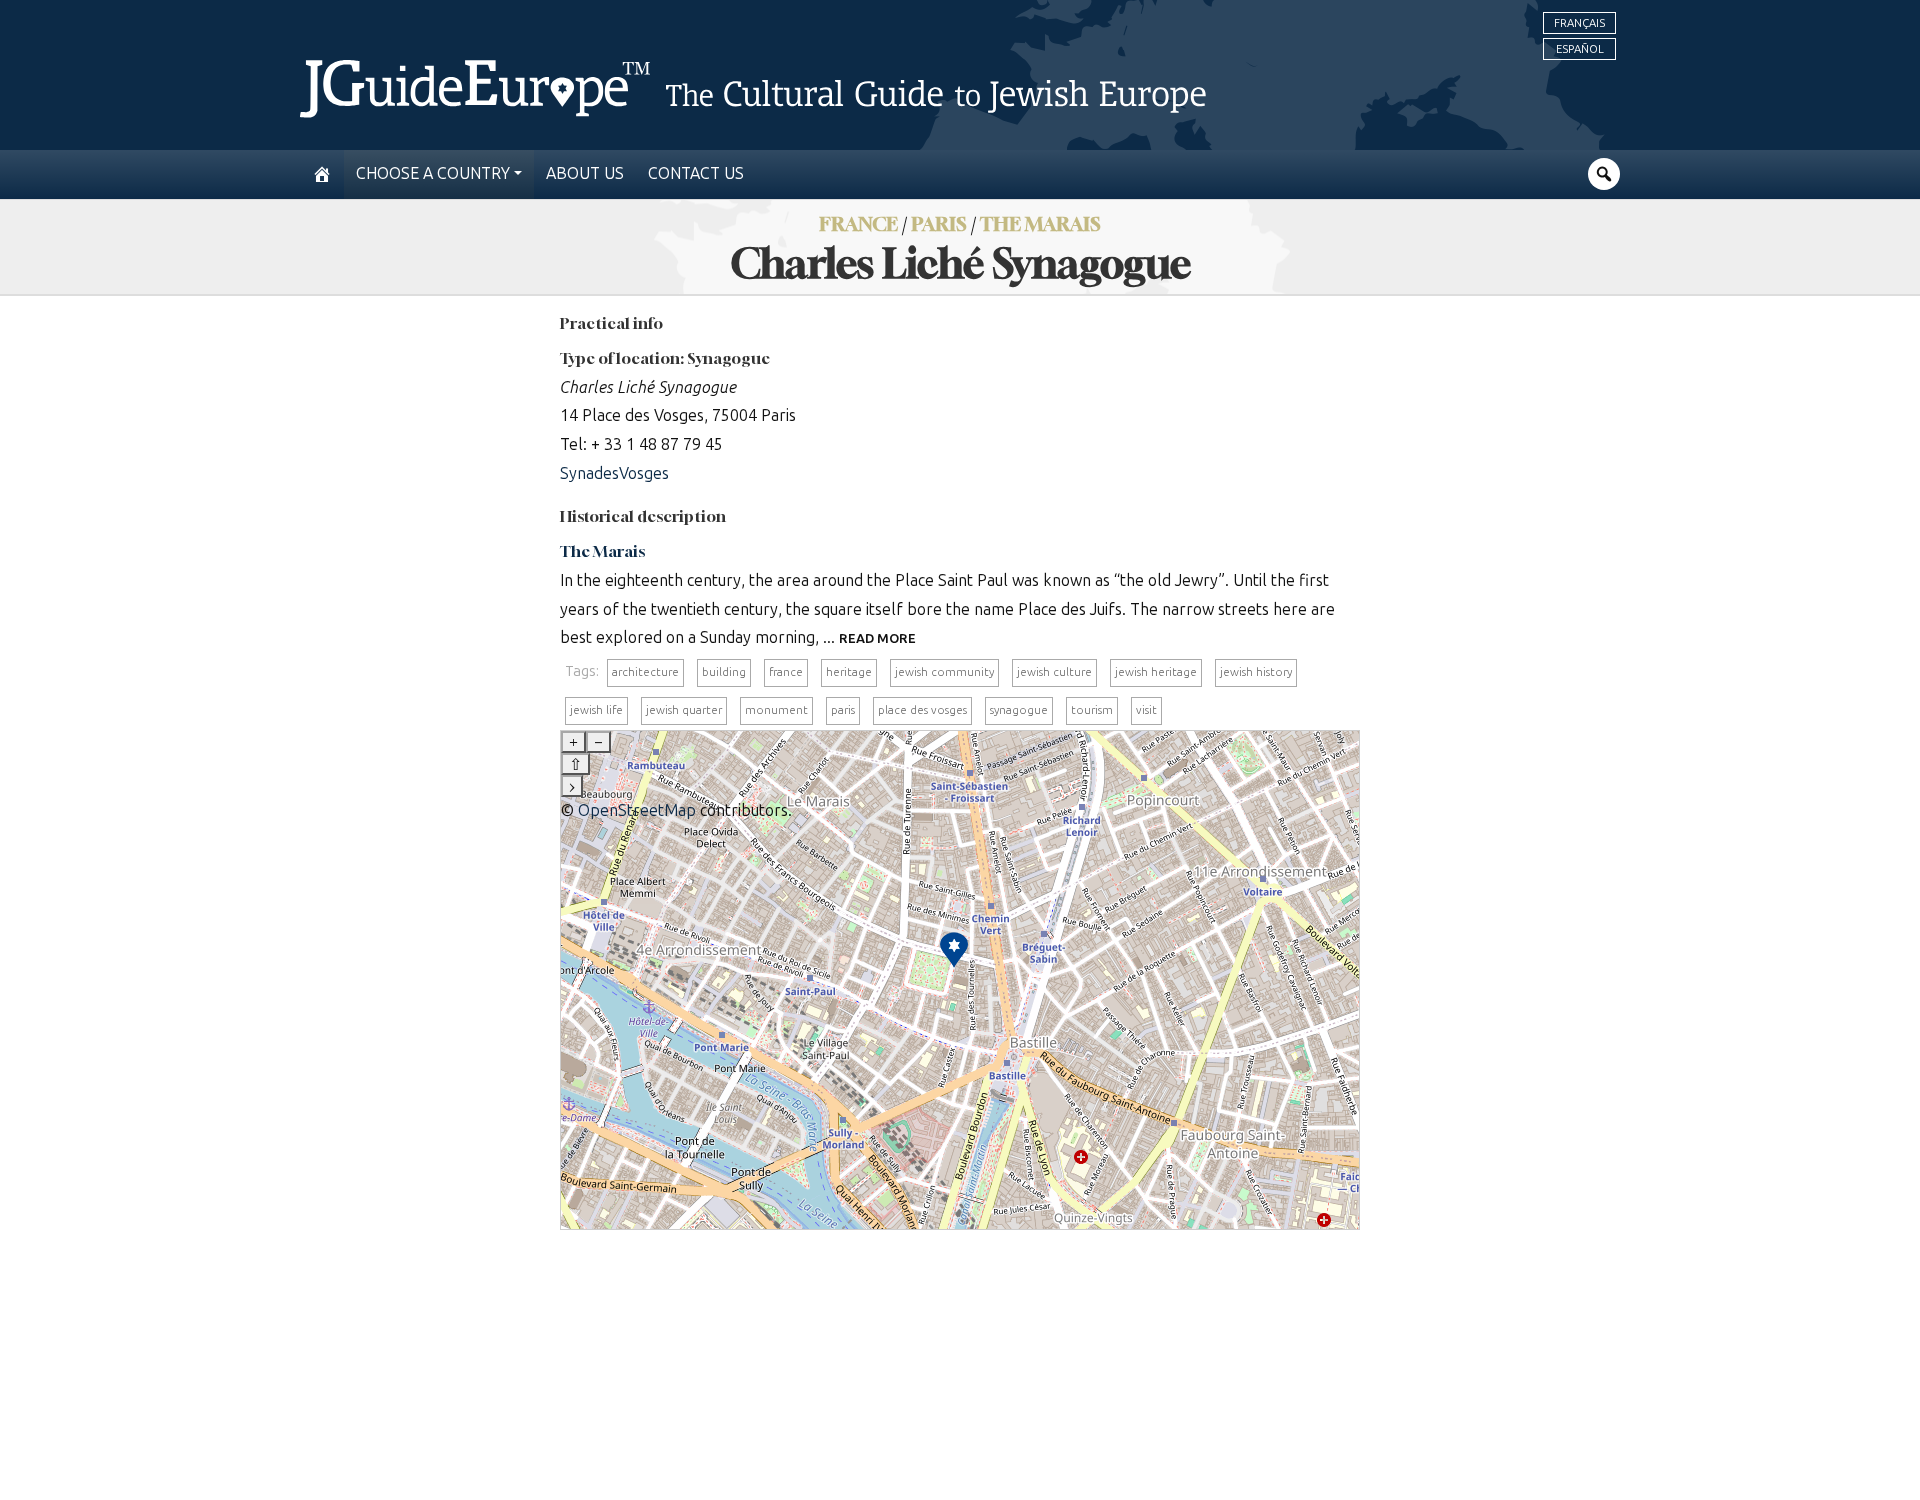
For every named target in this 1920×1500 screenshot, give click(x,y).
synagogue (1019, 710)
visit (1146, 710)
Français (1579, 23)
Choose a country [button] (433, 173)
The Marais (1040, 223)
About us (585, 173)
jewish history (1256, 672)
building (724, 672)
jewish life (596, 710)
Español (1580, 49)
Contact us (696, 173)
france (786, 672)
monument (776, 710)
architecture (645, 672)
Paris (939, 223)
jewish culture (1054, 672)
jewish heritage (1156, 672)
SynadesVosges (614, 473)
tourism (1092, 710)
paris (843, 710)
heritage (849, 672)
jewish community (944, 672)
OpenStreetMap (637, 810)
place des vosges (922, 710)
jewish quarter (684, 710)
